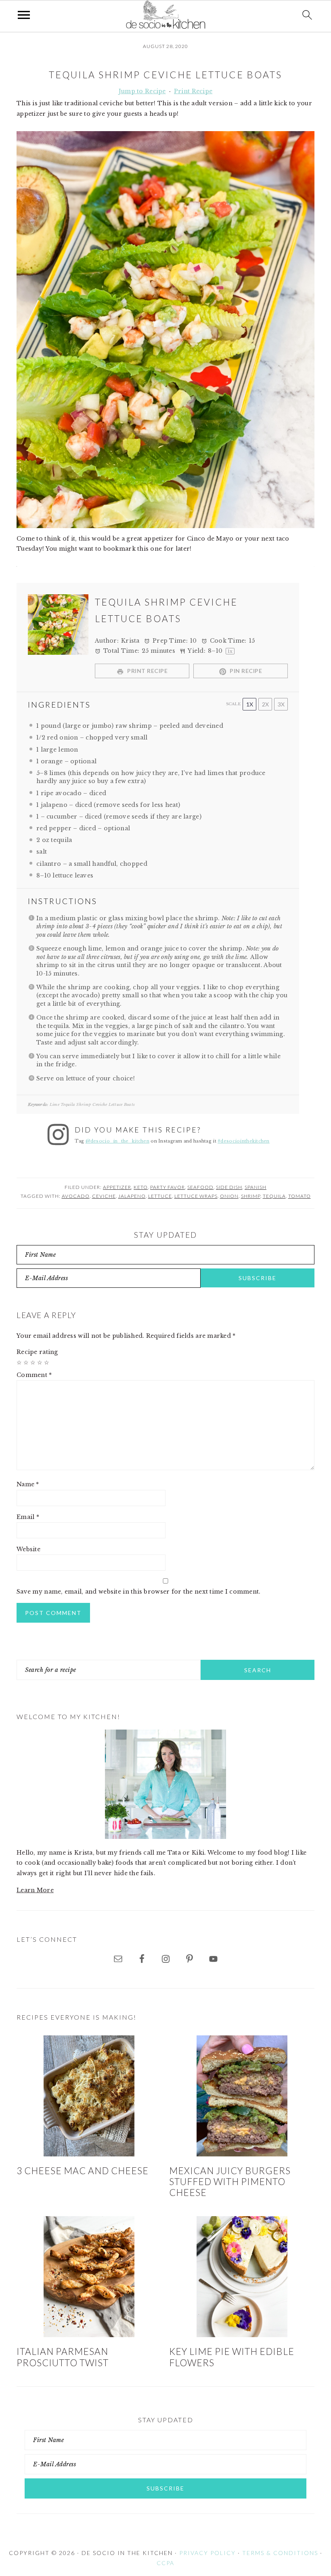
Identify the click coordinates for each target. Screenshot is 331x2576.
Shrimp (251, 1196)
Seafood (200, 1187)
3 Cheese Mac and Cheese (83, 2171)
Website (28, 1549)
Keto (141, 1187)
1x (250, 704)
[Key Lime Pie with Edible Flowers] (242, 2277)
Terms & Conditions (280, 2553)
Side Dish (229, 1187)
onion (229, 1196)
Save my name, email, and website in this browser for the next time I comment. (139, 1592)
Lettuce (160, 1196)
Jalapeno (132, 1196)
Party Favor (168, 1187)
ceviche (104, 1196)
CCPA (165, 2563)
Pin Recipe (245, 671)
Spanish (256, 1187)
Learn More (35, 1890)
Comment (34, 1375)
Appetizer (117, 1187)
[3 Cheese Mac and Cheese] (89, 2096)
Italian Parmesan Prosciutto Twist (63, 2357)
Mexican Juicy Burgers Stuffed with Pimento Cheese (230, 2182)
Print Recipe (193, 91)
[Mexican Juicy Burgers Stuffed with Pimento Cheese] (242, 2096)
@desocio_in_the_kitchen (117, 1141)
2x (265, 704)
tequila (274, 1196)
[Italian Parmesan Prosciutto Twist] (89, 2277)
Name (28, 1484)
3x (281, 704)
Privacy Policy (207, 2553)
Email (28, 1517)
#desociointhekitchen (244, 1141)
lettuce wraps (196, 1196)
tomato (300, 1196)
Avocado (76, 1196)
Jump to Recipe (142, 91)
